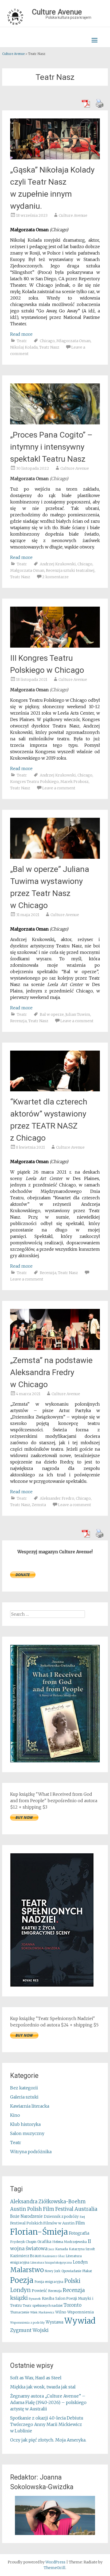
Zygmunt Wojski (29, 2330)
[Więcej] (55, 2515)
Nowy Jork (53, 2271)
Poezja (22, 2280)
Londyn (80, 2262)
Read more (21, 334)
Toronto (72, 2305)
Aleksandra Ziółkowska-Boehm (48, 2202)
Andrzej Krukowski (58, 564)
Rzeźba (48, 2299)
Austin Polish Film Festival (42, 2209)
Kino (15, 2115)
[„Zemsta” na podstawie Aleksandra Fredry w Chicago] (55, 1348)
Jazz (51, 2249)
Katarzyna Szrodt (82, 2249)
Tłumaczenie (20, 2312)
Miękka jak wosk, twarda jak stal (43, 2387)
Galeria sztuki (24, 2097)
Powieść (39, 2291)
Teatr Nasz (49, 347)
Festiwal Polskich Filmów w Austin (42, 2223)
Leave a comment (59, 788)
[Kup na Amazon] (55, 1761)
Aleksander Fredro (57, 1498)
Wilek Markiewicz (42, 2312)
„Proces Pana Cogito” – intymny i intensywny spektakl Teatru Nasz (51, 447)
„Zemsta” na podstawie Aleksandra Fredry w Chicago (51, 1372)
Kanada (62, 2249)
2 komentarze (55, 577)
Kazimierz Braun (26, 2256)
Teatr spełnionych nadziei (43, 2306)
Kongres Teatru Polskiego (34, 782)
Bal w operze (52, 1014)
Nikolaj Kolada (24, 347)
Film (80, 2223)
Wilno (61, 2312)
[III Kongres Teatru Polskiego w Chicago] (55, 646)
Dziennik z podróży (61, 2217)
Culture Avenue (73, 215)
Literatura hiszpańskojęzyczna (51, 2263)
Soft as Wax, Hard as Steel (36, 2378)
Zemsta (39, 1505)
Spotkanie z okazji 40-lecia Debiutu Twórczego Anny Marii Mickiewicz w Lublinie (47, 2424)
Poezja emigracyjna (49, 2282)
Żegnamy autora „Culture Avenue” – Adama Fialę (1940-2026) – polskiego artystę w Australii (48, 2402)
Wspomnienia (80, 2312)
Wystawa (54, 2322)
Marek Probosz (74, 782)
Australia (86, 2209)
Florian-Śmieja (39, 2232)
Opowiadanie (71, 2271)
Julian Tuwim (78, 1014)
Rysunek (35, 2299)
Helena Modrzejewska (70, 2242)
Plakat (87, 2271)
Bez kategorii (24, 2088)
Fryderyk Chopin (23, 2242)
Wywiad (80, 2321)
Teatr (22, 341)
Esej (82, 2217)
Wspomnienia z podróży (27, 2323)
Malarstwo (27, 2270)
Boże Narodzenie (26, 2216)
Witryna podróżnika (31, 2152)
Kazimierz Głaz (54, 2256)
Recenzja (18, 1021)
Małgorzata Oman (27, 570)
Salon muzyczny (27, 2133)
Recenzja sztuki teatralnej (70, 570)
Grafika (44, 2242)
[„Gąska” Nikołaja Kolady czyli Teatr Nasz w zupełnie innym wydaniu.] (55, 158)
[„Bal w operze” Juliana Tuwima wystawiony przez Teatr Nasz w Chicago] (55, 857)
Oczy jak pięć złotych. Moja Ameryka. (48, 2440)
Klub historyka (25, 2124)
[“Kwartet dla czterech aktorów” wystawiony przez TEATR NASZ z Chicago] (55, 1090)
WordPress (55, 2562)
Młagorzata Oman (73, 341)
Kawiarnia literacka (30, 2106)
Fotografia (79, 2233)
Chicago (47, 341)
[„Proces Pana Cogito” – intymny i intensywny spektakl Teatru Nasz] (55, 423)
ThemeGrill (55, 2568)
